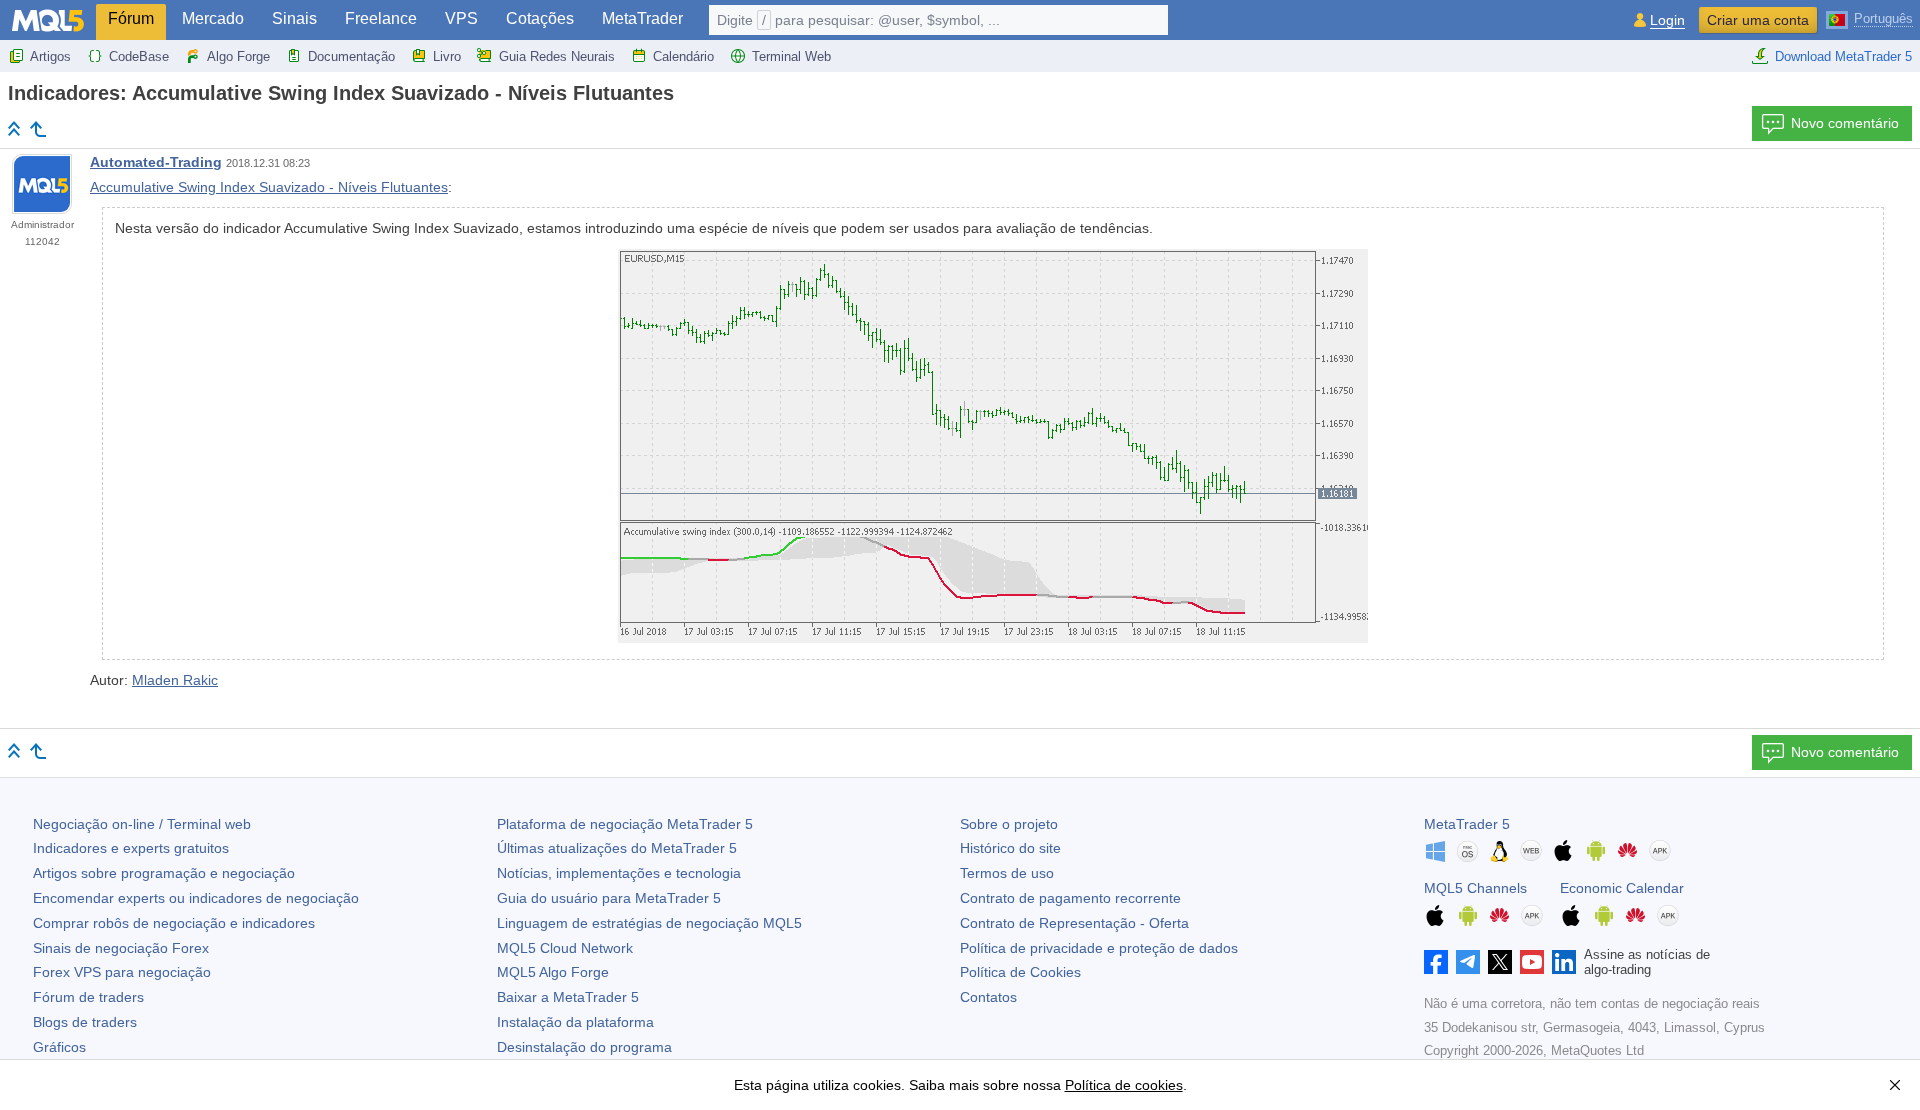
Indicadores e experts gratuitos (131, 848)
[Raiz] (14, 128)
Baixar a (568, 997)
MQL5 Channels (1475, 888)
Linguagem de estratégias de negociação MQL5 (649, 923)
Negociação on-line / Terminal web (142, 824)
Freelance (381, 18)
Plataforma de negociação (625, 824)
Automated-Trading (156, 162)
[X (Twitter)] (1500, 962)
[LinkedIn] (1564, 962)
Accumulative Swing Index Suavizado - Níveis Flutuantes (269, 187)
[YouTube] (1532, 962)
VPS (461, 18)
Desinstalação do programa (584, 1047)
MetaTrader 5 (1467, 824)
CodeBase (139, 56)
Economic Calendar (1622, 888)
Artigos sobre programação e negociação (164, 873)
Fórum (131, 18)
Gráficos (59, 1047)
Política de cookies (1124, 1085)
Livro (447, 56)
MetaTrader (642, 18)
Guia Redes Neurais (557, 56)
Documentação (351, 56)
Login (1667, 20)
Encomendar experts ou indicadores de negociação (196, 898)
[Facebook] (1436, 962)
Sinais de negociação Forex (121, 948)
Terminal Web (791, 56)
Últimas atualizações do (617, 848)
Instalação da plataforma (575, 1022)
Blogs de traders (85, 1022)
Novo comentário (1845, 123)
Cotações (540, 18)
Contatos (988, 997)
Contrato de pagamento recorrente (1070, 898)
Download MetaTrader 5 (1843, 56)
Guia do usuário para (609, 898)
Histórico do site (1010, 848)
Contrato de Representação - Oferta (1074, 923)
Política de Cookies (1020, 972)
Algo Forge (238, 56)
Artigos (50, 56)
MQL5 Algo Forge (553, 972)
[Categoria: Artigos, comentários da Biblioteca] (38, 129)
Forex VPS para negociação (122, 972)
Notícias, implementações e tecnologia (619, 873)
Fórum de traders (88, 997)
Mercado (213, 18)
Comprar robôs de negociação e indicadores (174, 923)
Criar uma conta (1758, 20)
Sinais (294, 18)
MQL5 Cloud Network (565, 948)
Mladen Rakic (175, 680)
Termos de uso (1007, 873)
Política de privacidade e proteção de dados (1099, 948)
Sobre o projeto (1009, 824)
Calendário (683, 56)
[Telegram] (1468, 962)
